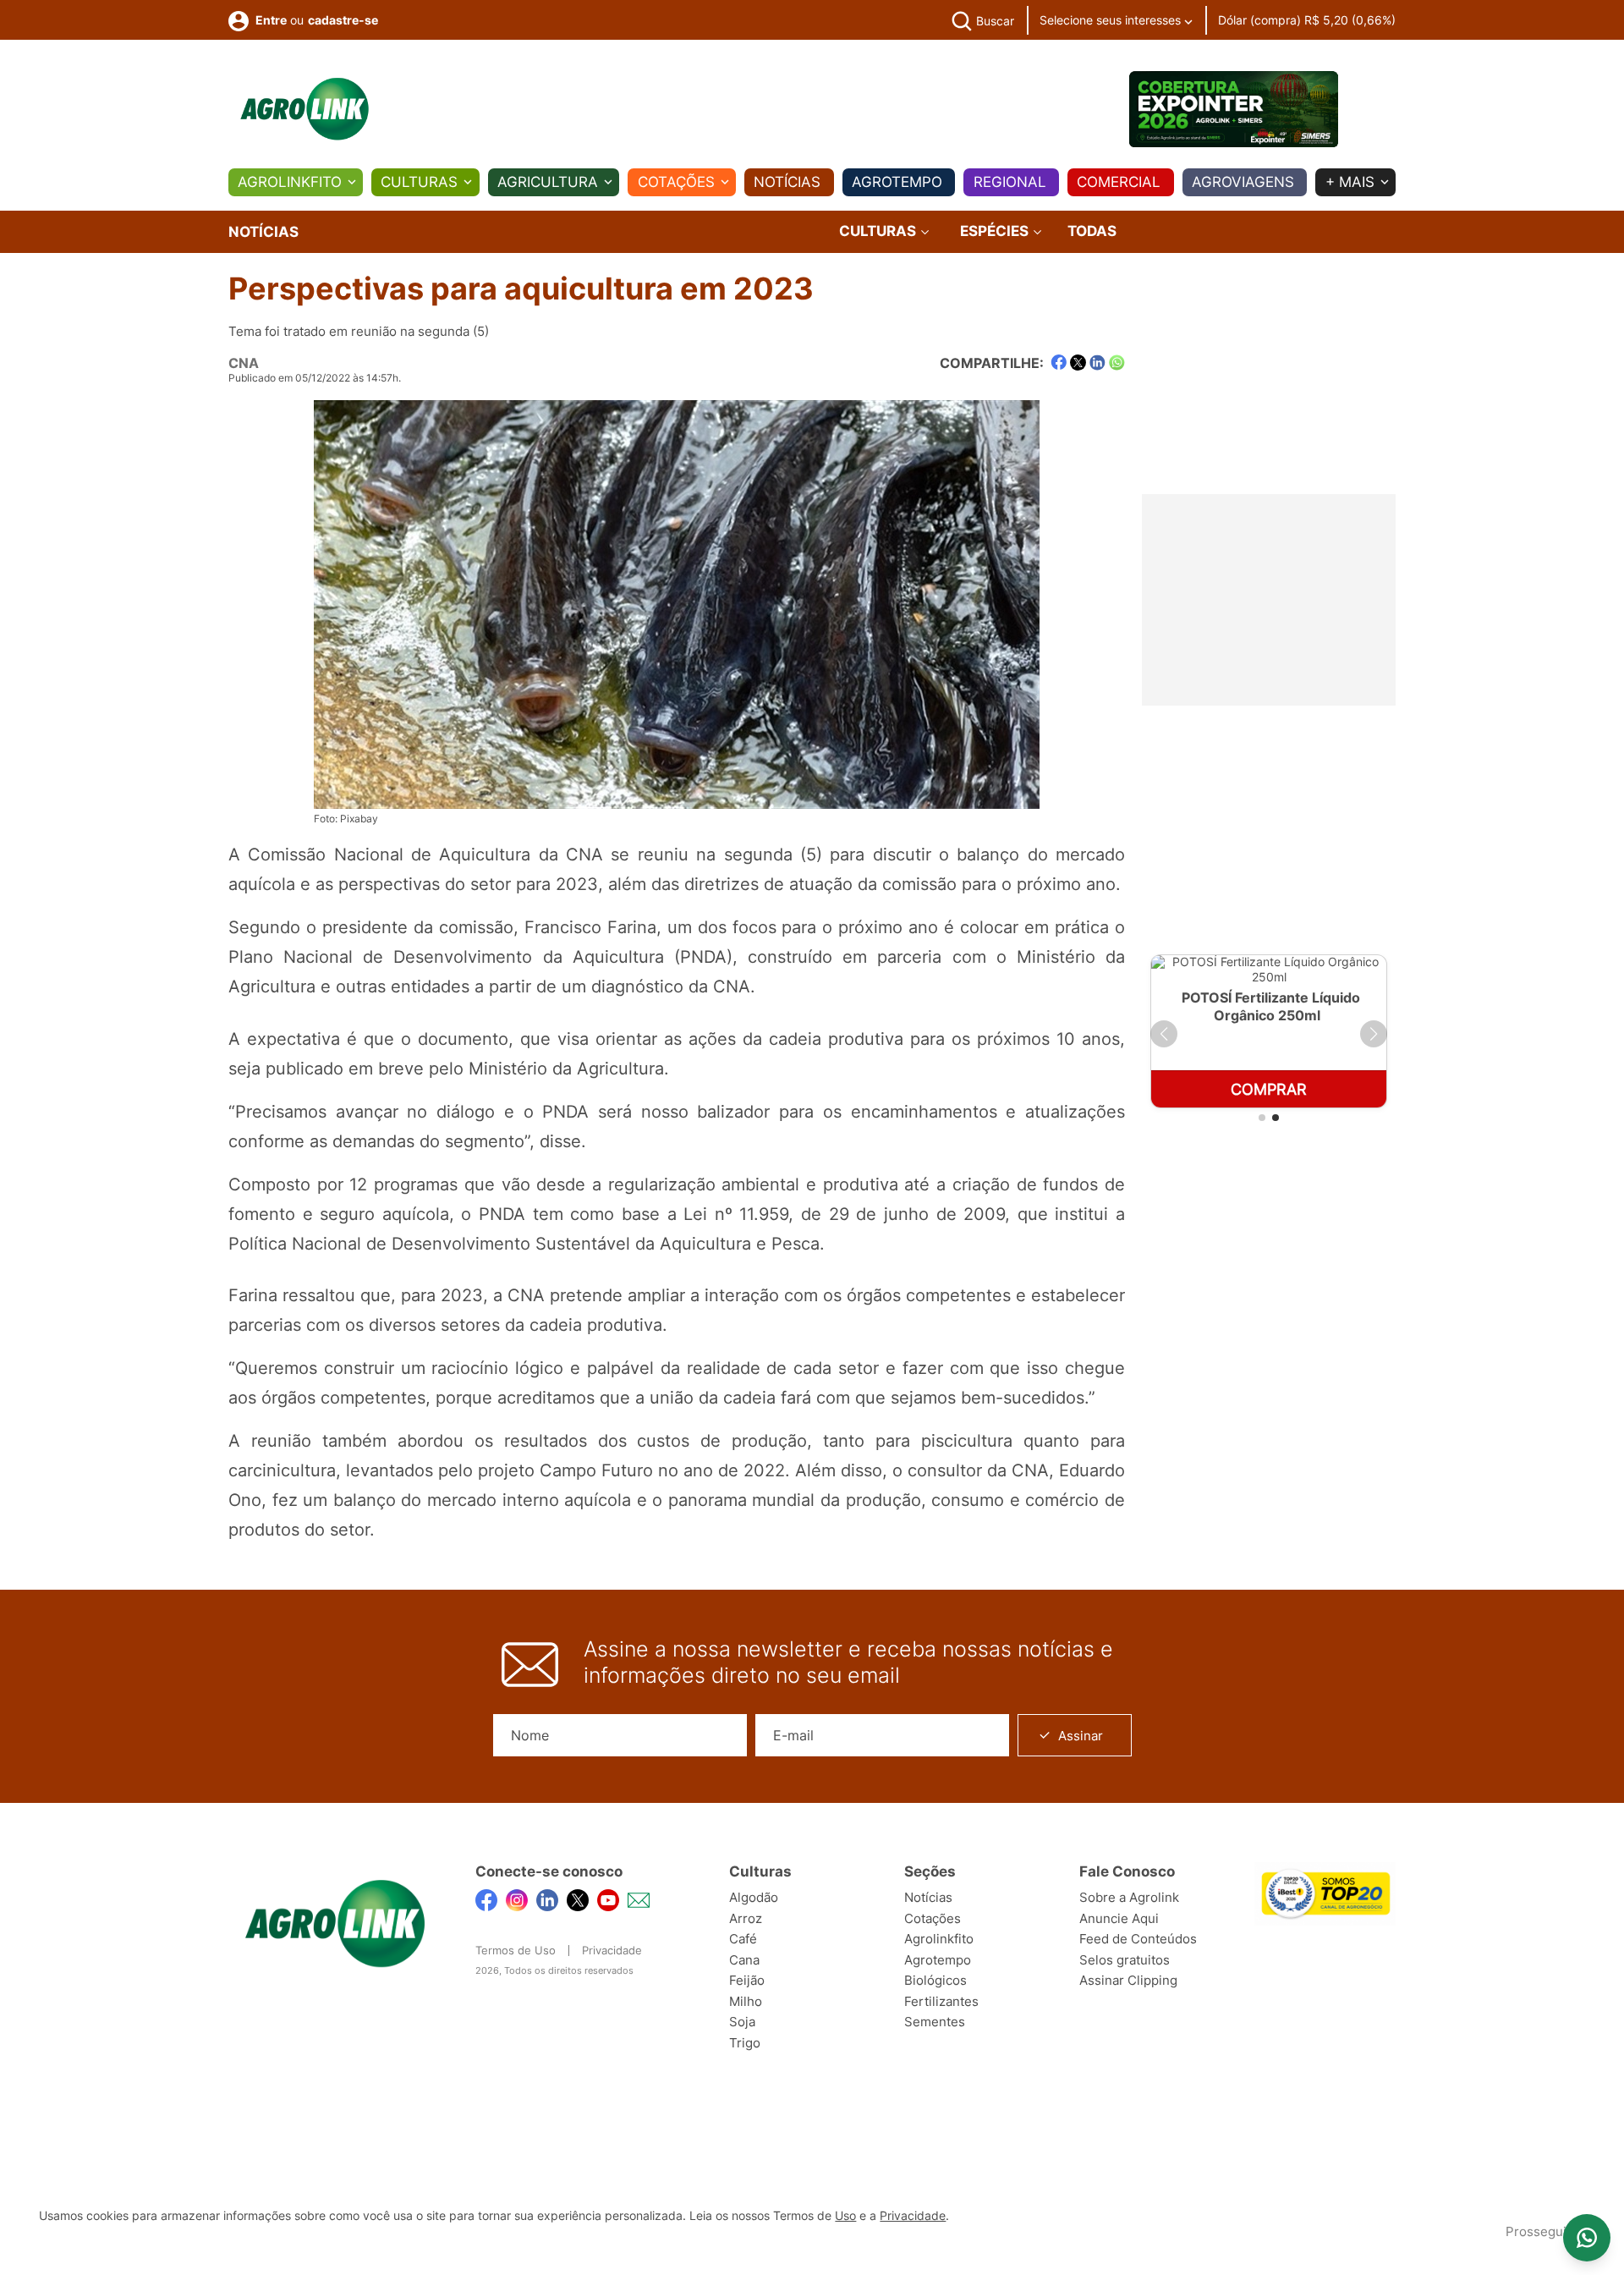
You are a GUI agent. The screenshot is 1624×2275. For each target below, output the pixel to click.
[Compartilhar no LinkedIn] (1097, 363)
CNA (244, 363)
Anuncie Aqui (1119, 1918)
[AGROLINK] (304, 109)
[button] (1164, 1034)
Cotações (676, 182)
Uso (845, 2216)
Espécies (996, 231)
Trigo (745, 2043)
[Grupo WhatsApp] (1587, 2238)
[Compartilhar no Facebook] (1059, 363)
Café (743, 1939)
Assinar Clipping (1128, 1980)
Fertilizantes (941, 2001)
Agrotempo (897, 182)
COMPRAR (1269, 1089)
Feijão (747, 1980)
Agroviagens (1243, 182)
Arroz (746, 1918)
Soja (742, 2022)
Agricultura (548, 182)
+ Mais (1350, 182)
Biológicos (935, 1980)
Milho (746, 2001)
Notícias (787, 182)
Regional (1010, 182)
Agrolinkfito (290, 182)
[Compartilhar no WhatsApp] (1117, 363)
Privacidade (612, 1950)
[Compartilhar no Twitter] (1078, 363)
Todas (1092, 231)
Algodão (754, 1897)
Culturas (419, 182)
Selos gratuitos (1125, 1960)
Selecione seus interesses (1112, 20)
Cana (744, 1960)
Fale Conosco (1127, 1871)
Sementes (935, 2022)
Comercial (1119, 182)
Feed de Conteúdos (1138, 1939)
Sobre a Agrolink (1129, 1897)
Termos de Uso (516, 1950)
